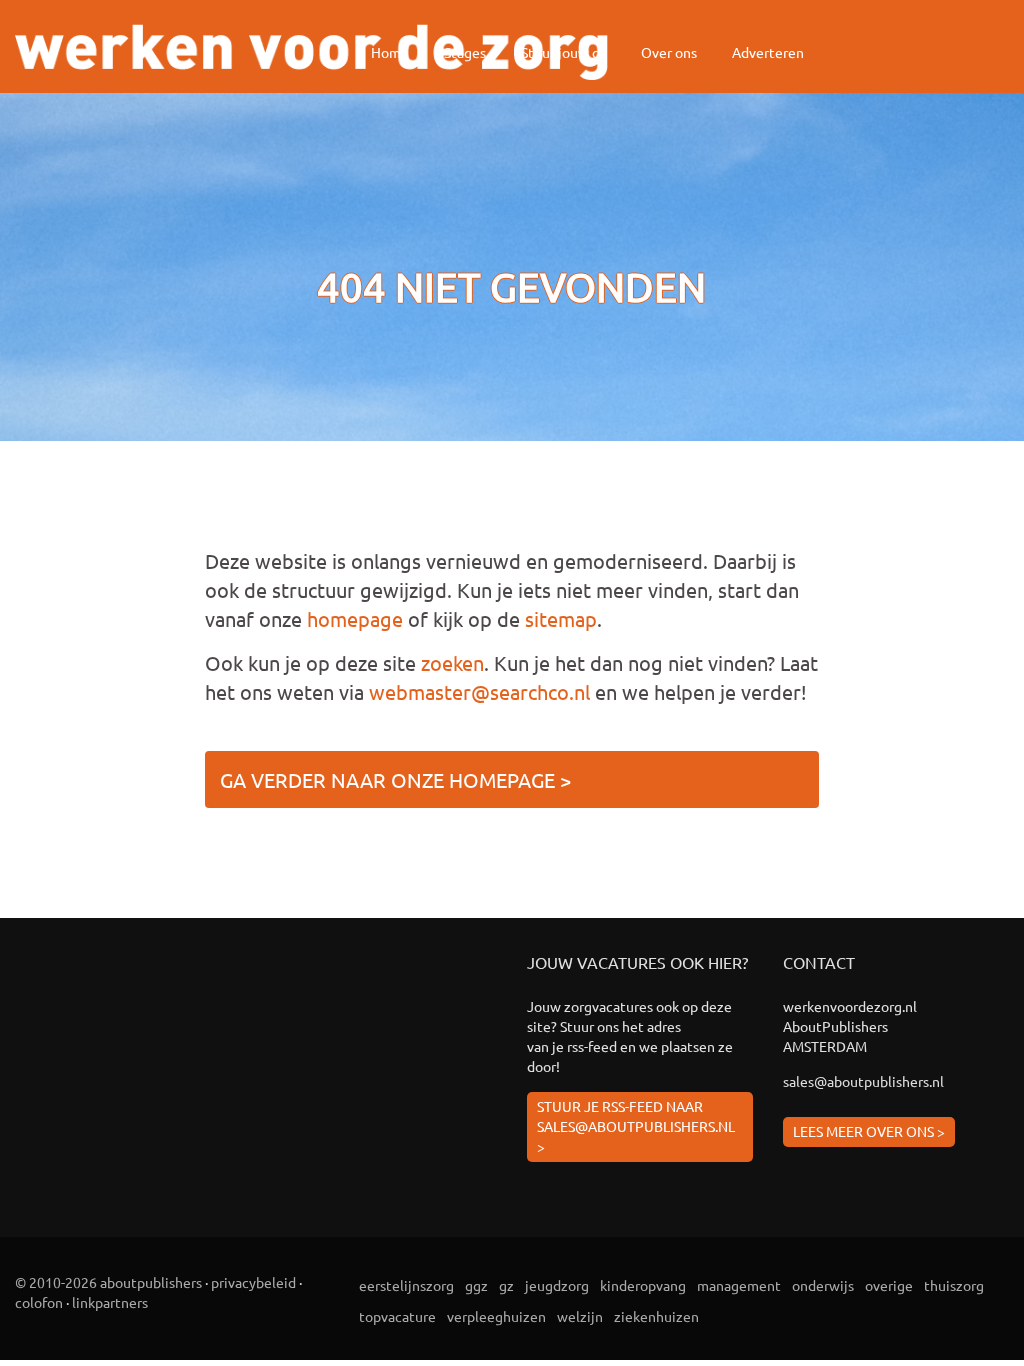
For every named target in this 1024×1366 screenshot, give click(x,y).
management (739, 1285)
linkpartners (110, 1302)
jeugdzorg (557, 1285)
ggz (476, 1285)
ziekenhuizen (656, 1316)
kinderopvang (643, 1285)
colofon (39, 1302)
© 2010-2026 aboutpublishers (108, 1282)
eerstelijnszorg (406, 1285)
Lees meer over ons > (869, 1131)
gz (506, 1285)
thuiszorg (954, 1285)
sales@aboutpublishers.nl (863, 1081)
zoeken (452, 662)
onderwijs (823, 1285)
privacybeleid (253, 1282)
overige (889, 1285)
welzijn (580, 1316)
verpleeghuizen (496, 1316)
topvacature (397, 1316)
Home (390, 52)
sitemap (561, 618)
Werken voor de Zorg (311, 51)
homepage (355, 618)
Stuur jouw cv (563, 52)
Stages (465, 52)
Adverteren (768, 52)
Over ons (669, 52)
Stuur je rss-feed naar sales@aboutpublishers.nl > (636, 1126)
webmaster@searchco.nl (479, 691)
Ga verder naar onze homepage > (395, 779)
